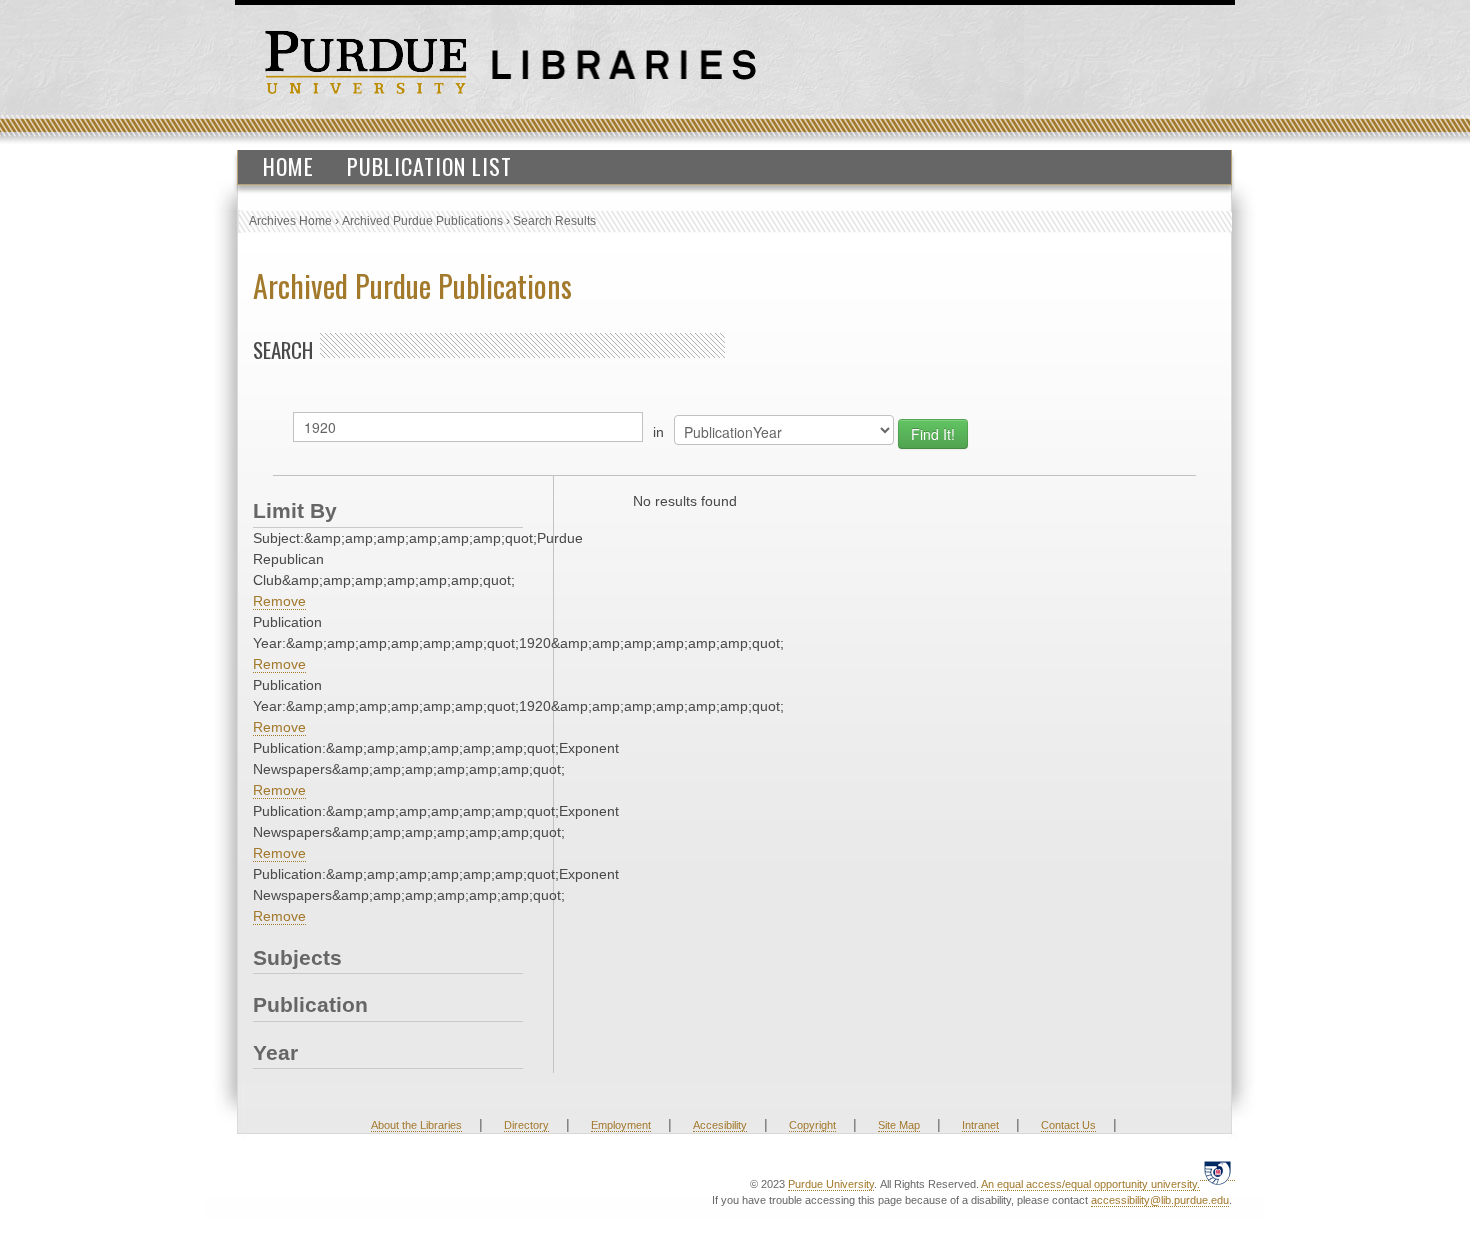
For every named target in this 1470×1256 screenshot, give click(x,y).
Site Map (899, 1125)
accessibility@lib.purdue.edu (1160, 1200)
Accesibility (720, 1125)
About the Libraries (416, 1125)
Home (288, 166)
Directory (526, 1125)
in (658, 432)
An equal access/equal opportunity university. (1090, 1184)
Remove (279, 601)
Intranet (980, 1125)
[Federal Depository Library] (1217, 1172)
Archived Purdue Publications (422, 221)
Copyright (812, 1125)
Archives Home (290, 221)
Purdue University (831, 1184)
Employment (621, 1125)
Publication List (429, 166)
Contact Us (1068, 1125)
